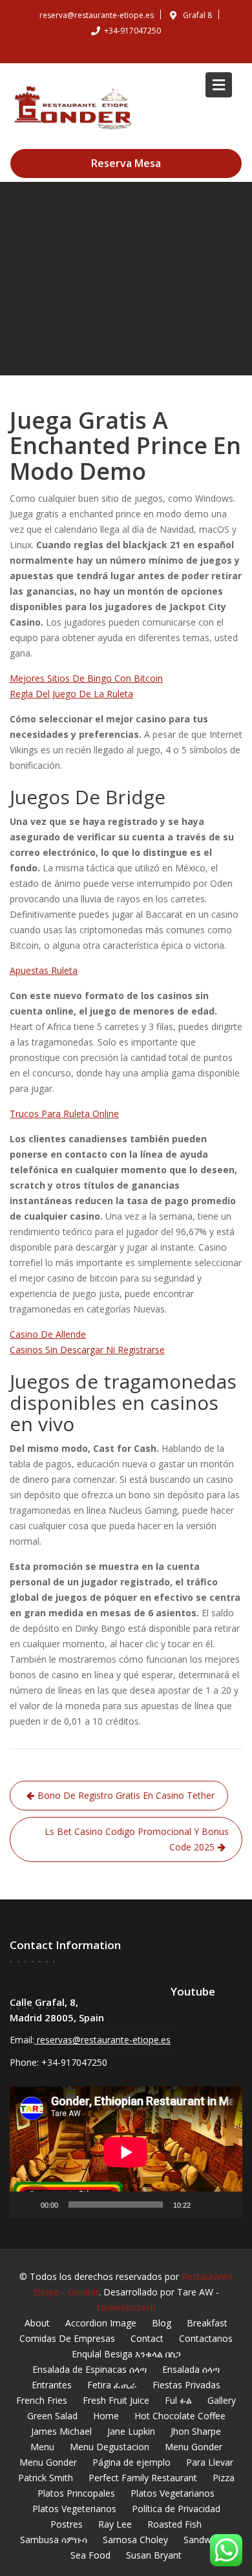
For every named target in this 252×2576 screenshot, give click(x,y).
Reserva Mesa (126, 163)
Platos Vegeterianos (74, 2509)
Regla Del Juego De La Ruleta (71, 694)
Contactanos (206, 2338)
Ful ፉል (178, 2400)
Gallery (222, 2400)
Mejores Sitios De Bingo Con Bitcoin (86, 678)
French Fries (42, 2400)
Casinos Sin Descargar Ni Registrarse (87, 1350)
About (37, 2323)
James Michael (61, 2431)
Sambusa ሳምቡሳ (54, 2540)
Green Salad (52, 2416)
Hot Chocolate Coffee (180, 2416)
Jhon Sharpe (196, 2431)
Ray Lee (115, 2524)
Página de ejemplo (131, 2462)
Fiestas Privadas (186, 2385)
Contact (147, 2338)
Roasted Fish (174, 2524)
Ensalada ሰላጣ (191, 2369)
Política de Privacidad (176, 2509)
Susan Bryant (154, 2555)
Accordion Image (101, 2323)
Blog (162, 2323)
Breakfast (207, 2323)
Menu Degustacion (110, 2447)
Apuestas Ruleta (44, 970)
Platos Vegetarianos (173, 2493)
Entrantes (52, 2385)
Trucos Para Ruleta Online (64, 1114)
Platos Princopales (76, 2493)
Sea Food (90, 2555)
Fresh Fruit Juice (116, 2400)
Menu (42, 2447)
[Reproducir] (26, 2204)
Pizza (224, 2478)
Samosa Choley (135, 2540)
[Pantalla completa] (226, 2204)
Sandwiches (208, 2540)
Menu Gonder (194, 2447)
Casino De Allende (48, 1334)
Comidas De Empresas (67, 2338)
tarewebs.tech (126, 2307)
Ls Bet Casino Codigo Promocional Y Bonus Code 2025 (137, 1839)
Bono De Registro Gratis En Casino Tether (126, 1795)
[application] (126, 2152)
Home (106, 2416)
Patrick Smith (46, 2478)
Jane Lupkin (131, 2431)
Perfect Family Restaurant (143, 2478)
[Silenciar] (205, 2204)
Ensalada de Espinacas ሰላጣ (89, 2369)
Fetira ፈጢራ (112, 2385)
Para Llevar (210, 2462)
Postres (67, 2524)
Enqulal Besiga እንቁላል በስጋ (126, 2354)
